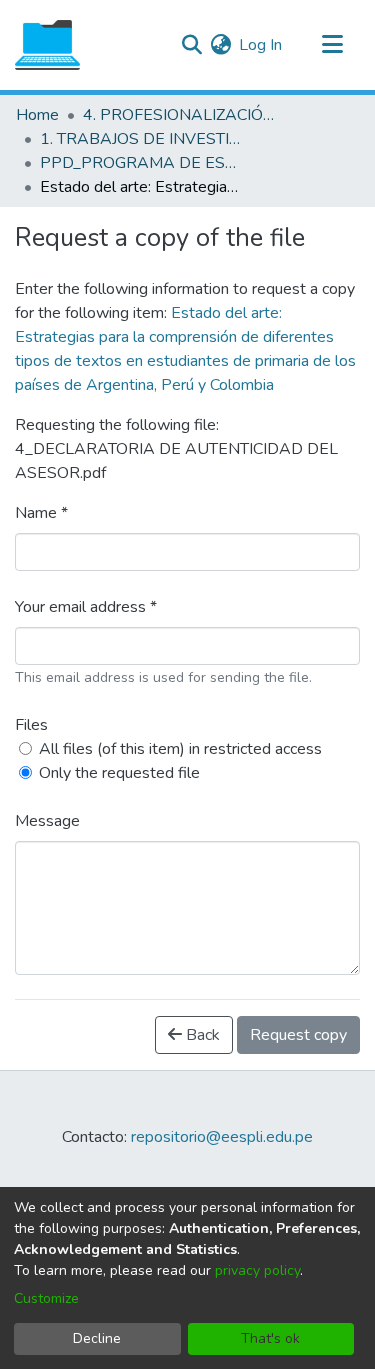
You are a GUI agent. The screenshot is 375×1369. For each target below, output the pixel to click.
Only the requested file (119, 773)
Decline (97, 1338)
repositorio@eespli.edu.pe (222, 1137)
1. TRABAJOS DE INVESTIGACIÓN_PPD (140, 139)
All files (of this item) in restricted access (180, 749)
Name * (41, 513)
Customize (46, 1298)
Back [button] (201, 1035)
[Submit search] (191, 45)
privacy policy (257, 1270)
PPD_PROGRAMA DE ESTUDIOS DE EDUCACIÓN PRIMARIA (140, 163)
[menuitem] (220, 45)
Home (37, 115)
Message (47, 821)
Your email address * (86, 607)
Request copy (298, 1035)
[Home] (47, 45)
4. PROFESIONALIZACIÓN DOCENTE (183, 115)
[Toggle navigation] (332, 45)
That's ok (270, 1338)
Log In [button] (261, 45)
